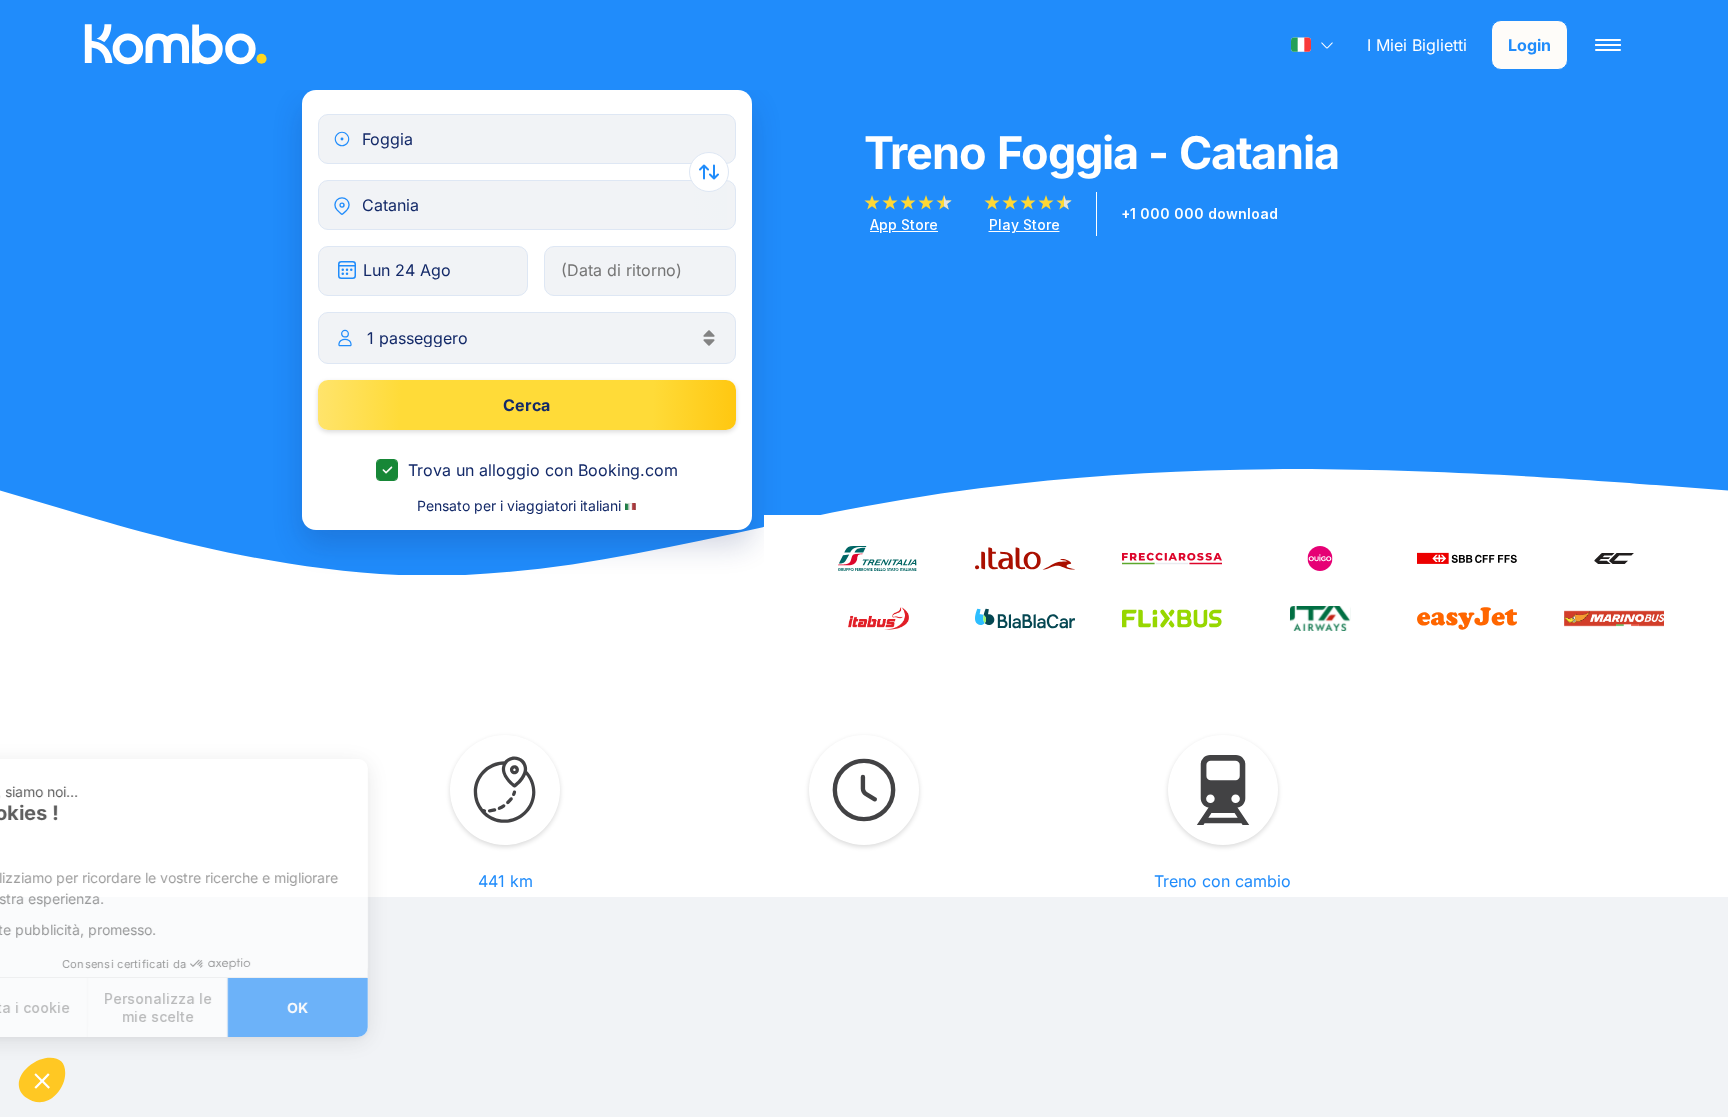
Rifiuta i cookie (89, 1007)
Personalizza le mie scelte (230, 1007)
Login (1529, 45)
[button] (42, 1080)
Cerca (526, 405)
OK (370, 1007)
